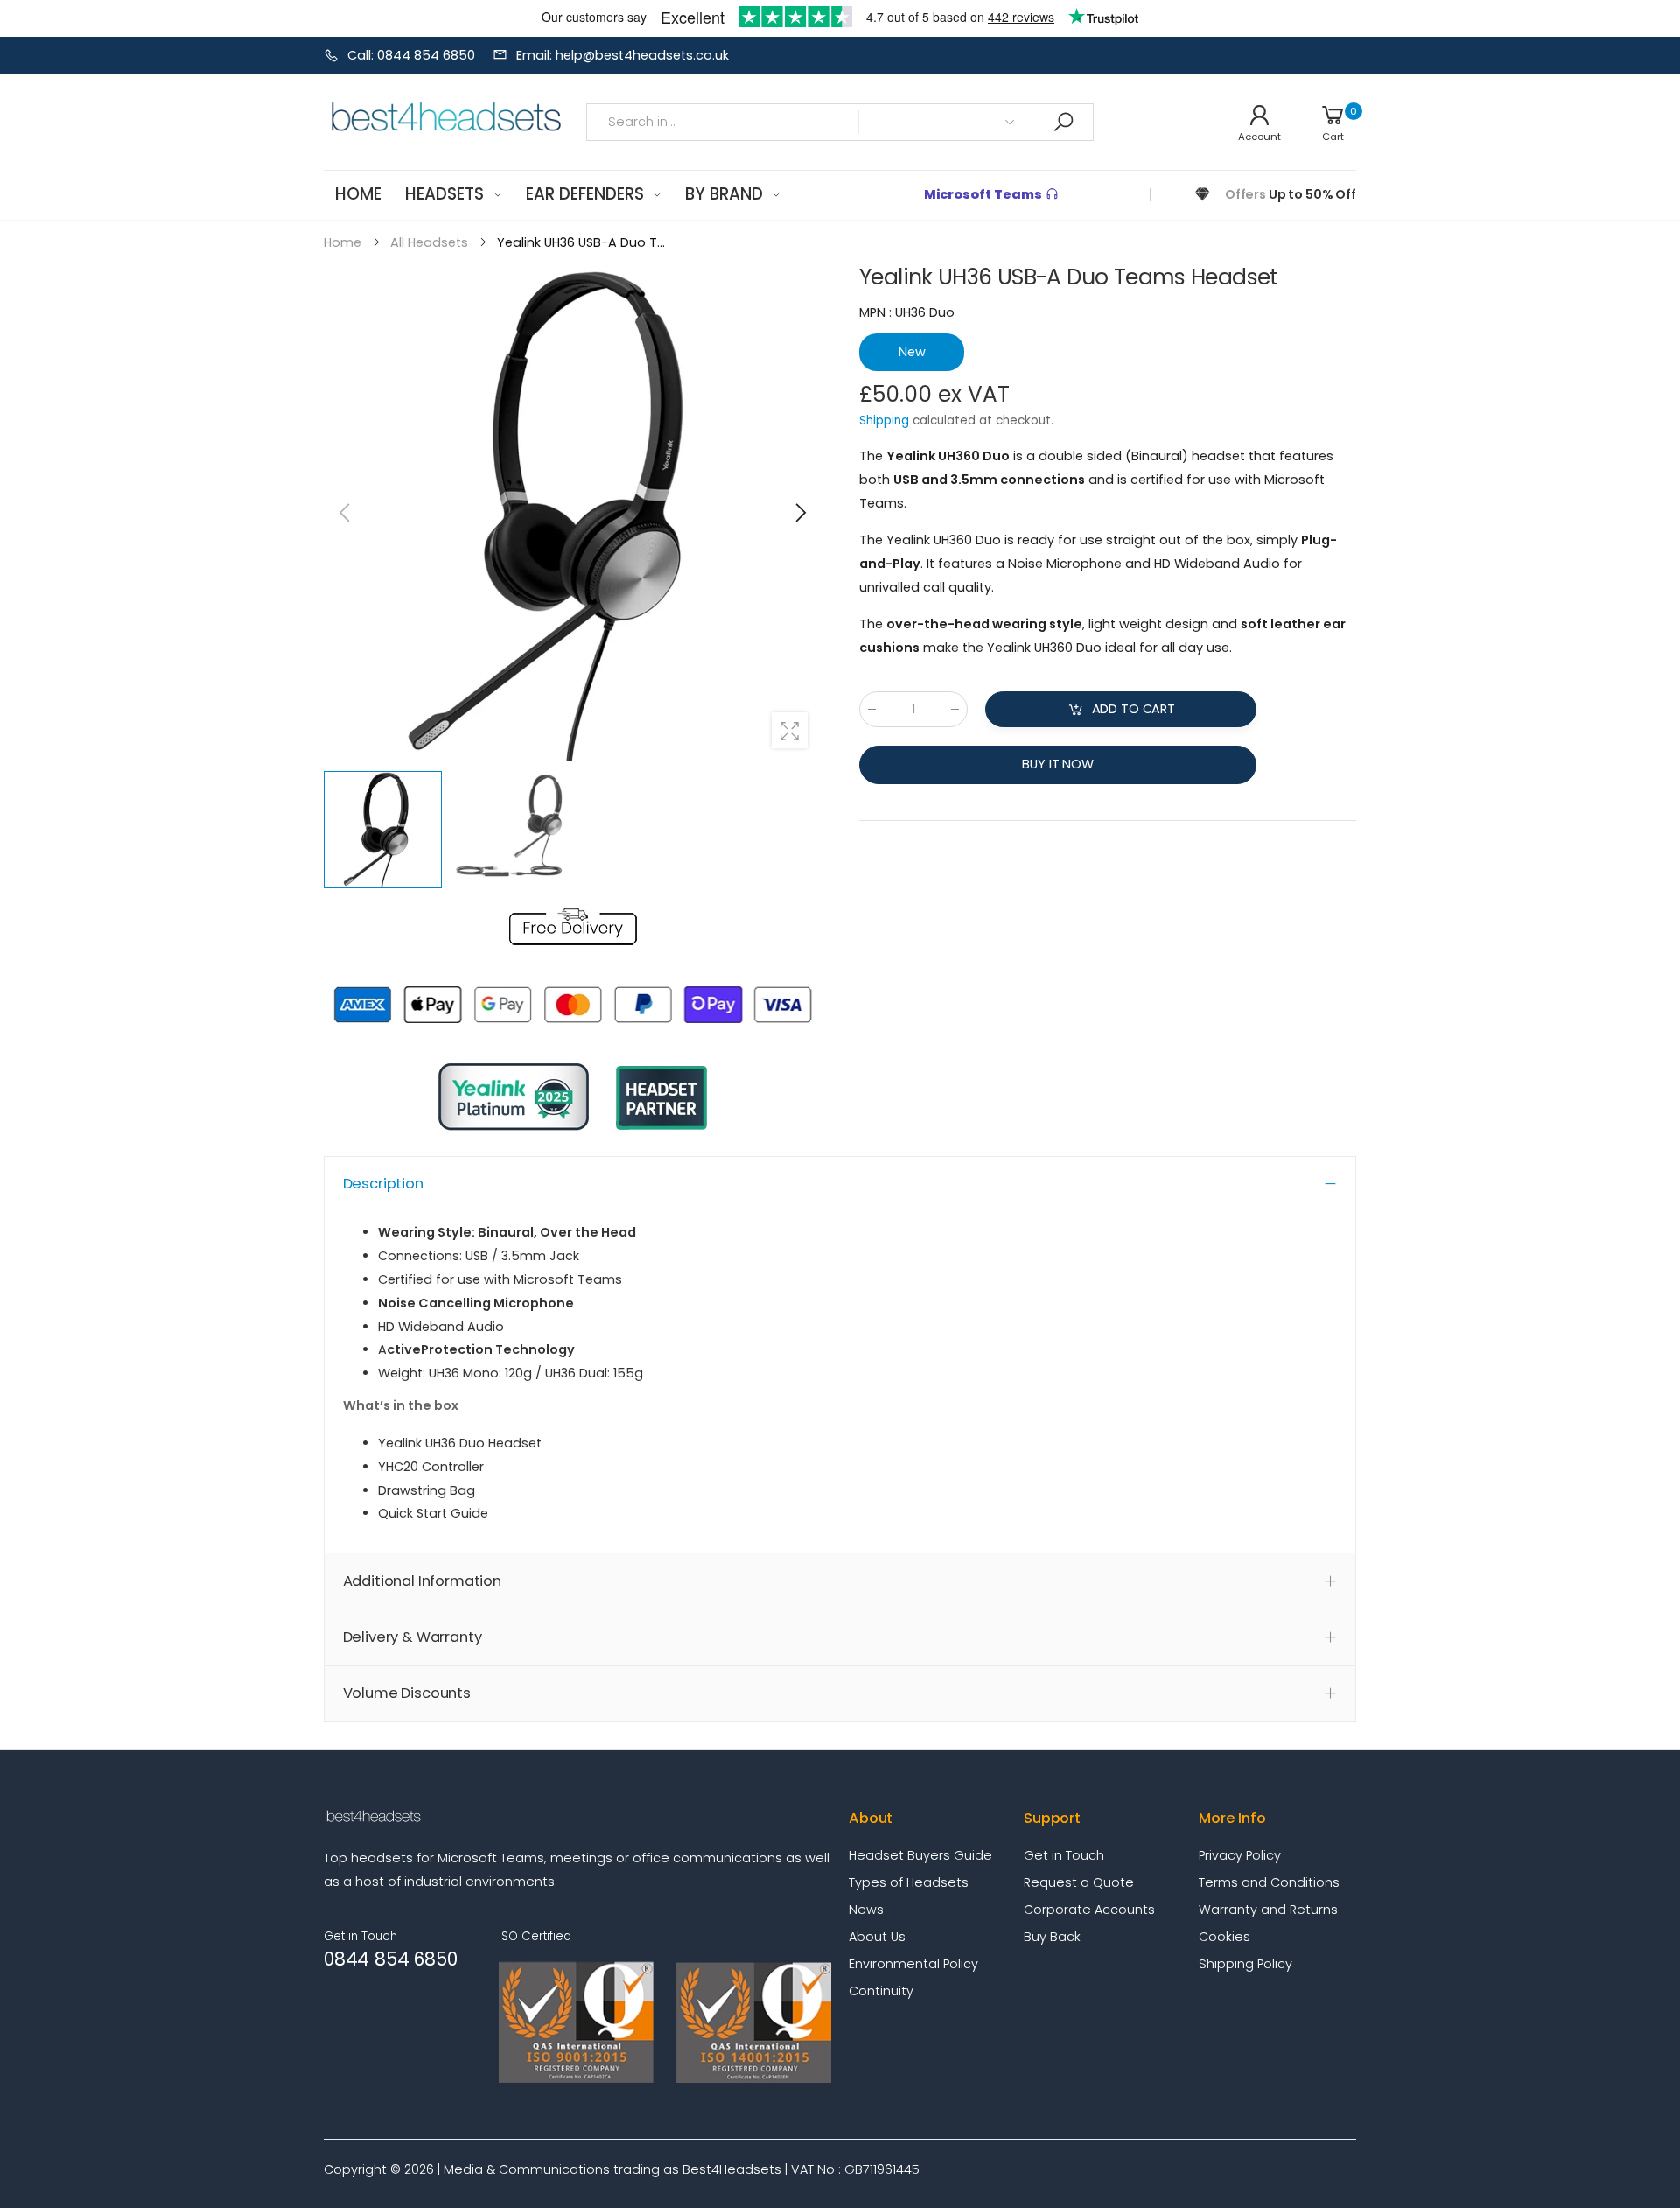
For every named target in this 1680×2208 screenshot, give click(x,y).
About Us (877, 1937)
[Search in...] (1063, 122)
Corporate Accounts (1089, 1910)
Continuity (881, 1991)
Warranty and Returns (1268, 1910)
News (866, 1910)
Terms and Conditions (1269, 1882)
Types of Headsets (909, 1882)
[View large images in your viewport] (790, 730)
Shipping (884, 421)
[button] (799, 513)
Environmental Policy (913, 1964)
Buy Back (1052, 1937)
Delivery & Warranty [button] (413, 1637)
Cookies (1225, 1937)
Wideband (1207, 564)
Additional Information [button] (422, 1581)
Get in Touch (1064, 1855)
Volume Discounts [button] (407, 1693)
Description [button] (383, 1184)
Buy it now (1058, 764)
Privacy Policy (1240, 1855)
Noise (1025, 564)
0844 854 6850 (390, 1959)
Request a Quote (1079, 1882)
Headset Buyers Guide (920, 1855)
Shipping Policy (1246, 1964)
